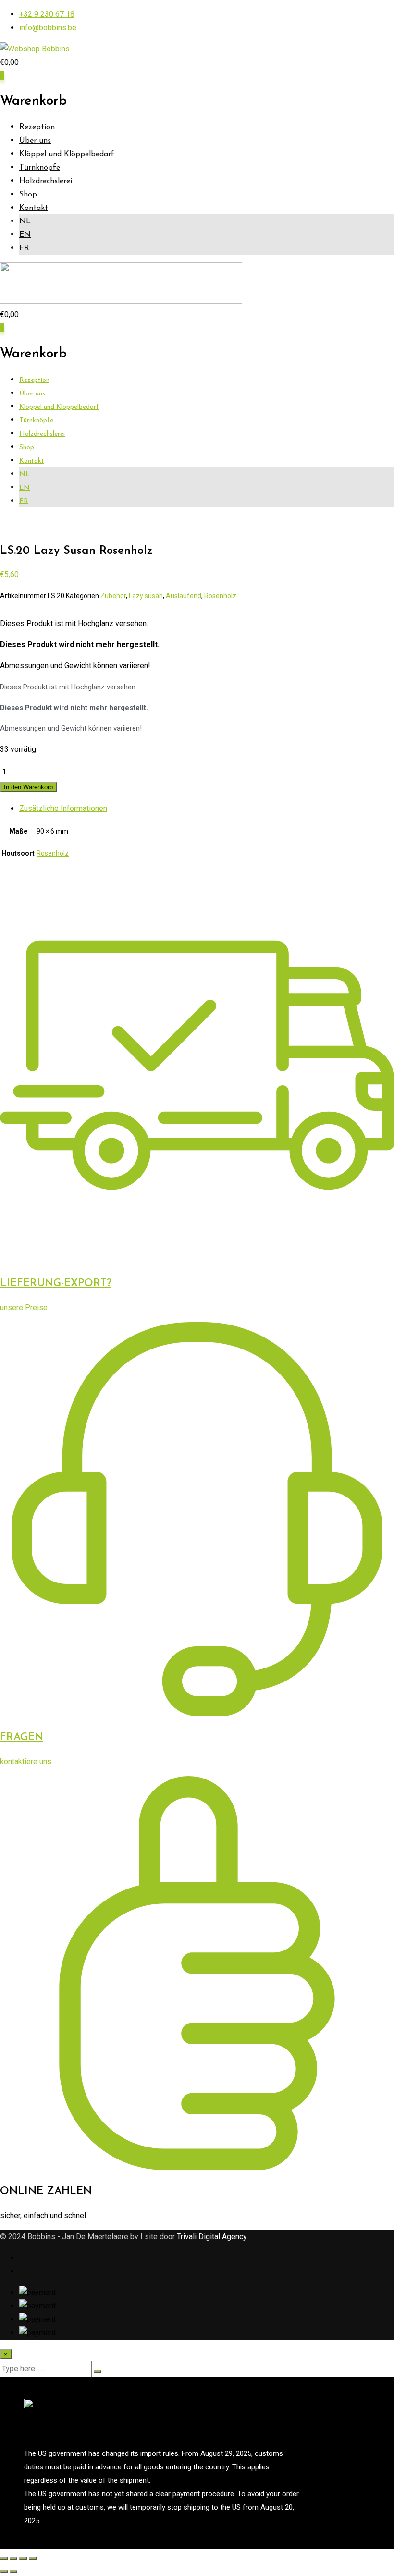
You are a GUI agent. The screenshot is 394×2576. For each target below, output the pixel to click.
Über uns (35, 141)
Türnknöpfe (40, 168)
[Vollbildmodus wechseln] (13, 2558)
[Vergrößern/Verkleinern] (4, 2558)
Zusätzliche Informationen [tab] (63, 808)
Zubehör (113, 596)
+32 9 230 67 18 (47, 14)
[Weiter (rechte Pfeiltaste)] (13, 2572)
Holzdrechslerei (46, 181)
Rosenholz (220, 596)
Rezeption (37, 127)
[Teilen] (23, 2558)
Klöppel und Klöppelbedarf (67, 154)
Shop (28, 195)
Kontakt (34, 208)
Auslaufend (184, 596)
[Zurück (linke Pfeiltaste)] (4, 2572)
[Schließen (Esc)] (33, 2558)
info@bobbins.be (48, 28)
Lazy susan (146, 596)
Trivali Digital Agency (212, 2237)
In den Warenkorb (28, 787)
